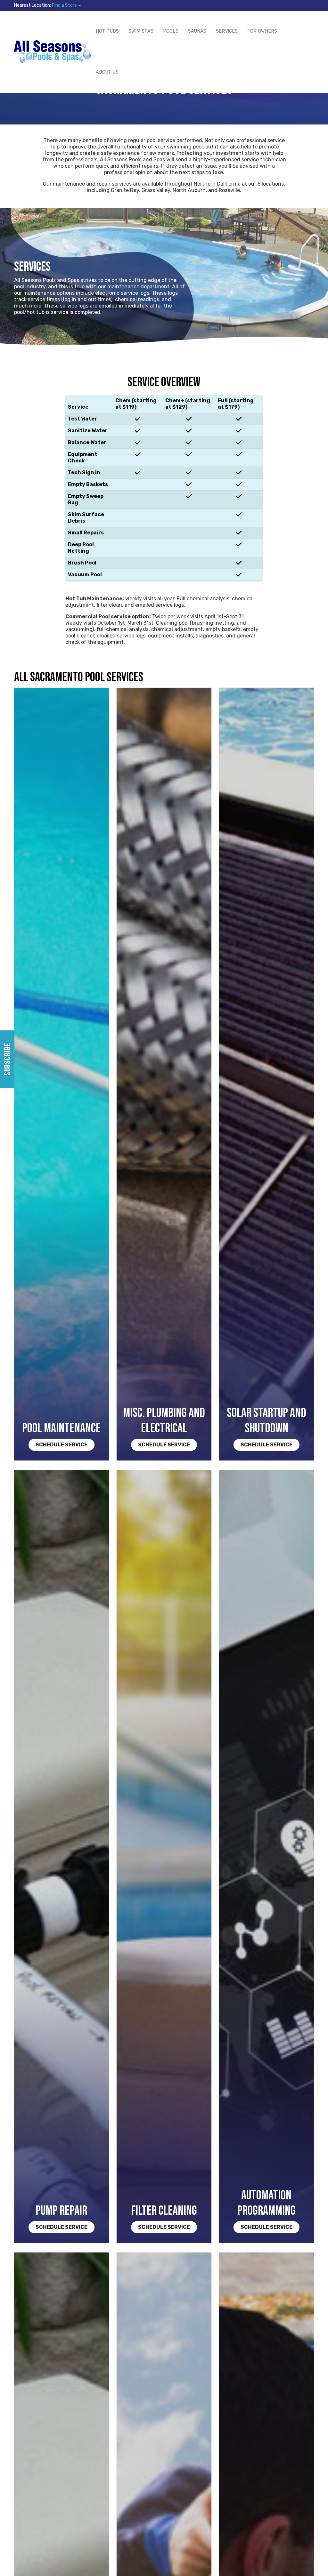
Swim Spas (141, 31)
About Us (107, 72)
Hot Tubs (107, 31)
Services (227, 31)
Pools (171, 31)
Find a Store (64, 5)
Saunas (197, 31)
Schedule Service (61, 1445)
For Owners (262, 31)
